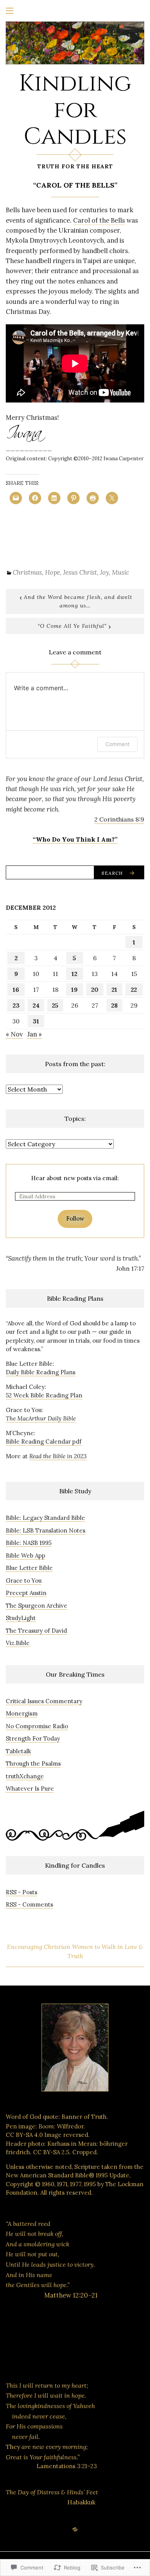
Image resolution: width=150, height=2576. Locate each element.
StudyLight (21, 1618)
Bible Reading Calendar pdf (44, 1441)
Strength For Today (33, 1738)
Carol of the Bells (99, 220)
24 (36, 1005)
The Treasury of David (36, 1631)
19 (74, 989)
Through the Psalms (33, 1763)
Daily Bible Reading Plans (41, 1372)
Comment (117, 744)
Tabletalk (18, 1751)
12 (74, 974)
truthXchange (25, 1776)
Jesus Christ (80, 572)
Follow (75, 1218)
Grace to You (24, 1581)
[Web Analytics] (54, 2354)
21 (114, 989)
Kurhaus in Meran (72, 2144)
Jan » (35, 1034)
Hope (52, 572)
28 (114, 1005)
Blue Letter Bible (29, 1568)
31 (36, 1021)
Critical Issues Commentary (44, 1701)
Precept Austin (26, 1593)
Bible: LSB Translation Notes (46, 1530)
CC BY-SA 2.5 (51, 2152)
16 (16, 989)
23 (16, 1005)
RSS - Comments (29, 1904)
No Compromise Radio (37, 1726)
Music (121, 572)
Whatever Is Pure (30, 1789)
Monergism (22, 1713)
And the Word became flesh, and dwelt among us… (78, 601)
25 (55, 1005)
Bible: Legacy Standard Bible (45, 1518)
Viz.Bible (18, 1643)
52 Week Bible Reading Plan (44, 1395)
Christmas (27, 572)
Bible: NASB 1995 (29, 1543)
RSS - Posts (22, 1892)
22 (134, 989)
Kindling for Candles (75, 110)
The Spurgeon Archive (37, 1606)
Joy (104, 572)
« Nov (14, 1034)
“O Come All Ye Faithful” (72, 626)
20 (95, 989)
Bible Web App (26, 1555)
